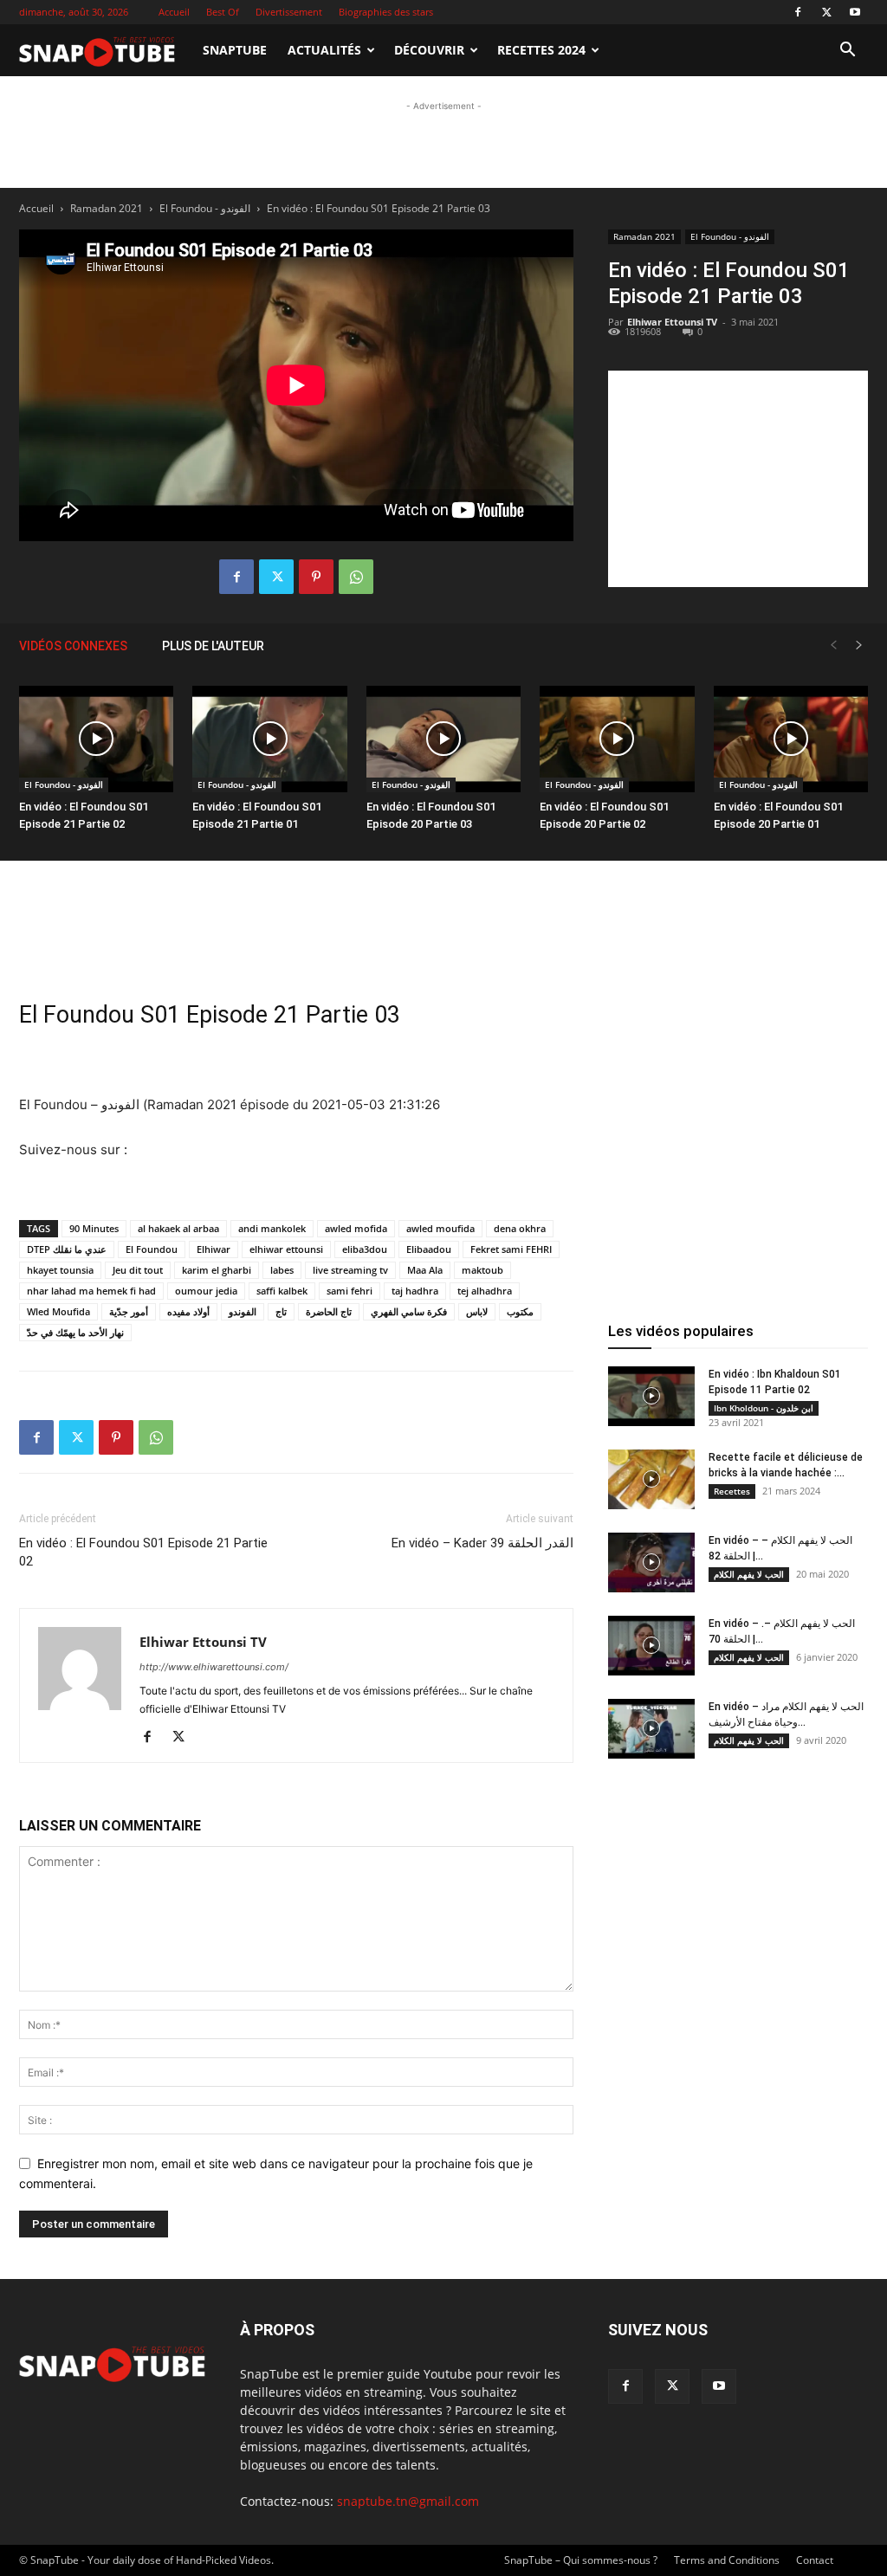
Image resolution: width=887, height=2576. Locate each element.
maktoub (482, 1270)
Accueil (174, 12)
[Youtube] (855, 12)
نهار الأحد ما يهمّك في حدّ (75, 1332)
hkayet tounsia (60, 1270)
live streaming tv (350, 1270)
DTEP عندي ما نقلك (67, 1249)
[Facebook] (798, 12)
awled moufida (440, 1228)
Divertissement (289, 12)
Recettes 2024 (541, 50)
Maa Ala (425, 1270)
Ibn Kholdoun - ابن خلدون (764, 1408)
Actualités (324, 50)
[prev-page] (833, 646)
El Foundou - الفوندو (64, 784)
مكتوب (520, 1311)
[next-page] (859, 646)
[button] (847, 52)
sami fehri (350, 1291)
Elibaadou (429, 1249)
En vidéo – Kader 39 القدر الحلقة (482, 1543)
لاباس (477, 1311)
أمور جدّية (129, 1311)
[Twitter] (826, 12)
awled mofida (356, 1228)
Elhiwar (214, 1249)
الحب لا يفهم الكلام (749, 1574)
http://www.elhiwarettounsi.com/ (214, 1667)
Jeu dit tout (138, 1270)
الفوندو (243, 1311)
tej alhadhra (485, 1291)
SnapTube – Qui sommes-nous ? (581, 2560)
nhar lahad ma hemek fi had (91, 1291)
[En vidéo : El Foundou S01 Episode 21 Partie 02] (96, 739)
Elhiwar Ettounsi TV (203, 1642)
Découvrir (429, 50)
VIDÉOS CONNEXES (73, 646)
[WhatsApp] (356, 577)
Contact (815, 2560)
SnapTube (235, 50)
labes (282, 1270)
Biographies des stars (386, 12)
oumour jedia (206, 1291)
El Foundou (152, 1249)
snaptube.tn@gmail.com (408, 2501)
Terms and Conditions (727, 2560)
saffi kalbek (282, 1291)
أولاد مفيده (188, 1311)
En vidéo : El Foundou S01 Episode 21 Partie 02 (143, 1552)
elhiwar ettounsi (286, 1249)
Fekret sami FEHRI (511, 1249)
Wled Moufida (58, 1311)
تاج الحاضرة (329, 1311)
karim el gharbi (217, 1270)
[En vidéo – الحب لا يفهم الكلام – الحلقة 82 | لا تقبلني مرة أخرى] (651, 1562)
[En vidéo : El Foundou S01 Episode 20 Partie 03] (443, 739)
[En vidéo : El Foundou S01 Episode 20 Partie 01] (791, 739)
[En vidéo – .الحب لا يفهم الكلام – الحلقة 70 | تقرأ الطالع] (651, 1646)
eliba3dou (365, 1249)
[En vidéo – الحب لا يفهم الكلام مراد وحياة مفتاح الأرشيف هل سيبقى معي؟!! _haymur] (651, 1729)
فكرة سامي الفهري (409, 1311)
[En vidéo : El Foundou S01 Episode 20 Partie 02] (617, 739)
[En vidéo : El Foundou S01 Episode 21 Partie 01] (269, 739)
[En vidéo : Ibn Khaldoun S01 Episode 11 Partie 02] (651, 1396)
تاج (281, 1311)
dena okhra (520, 1228)
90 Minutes (94, 1228)
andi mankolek (272, 1228)
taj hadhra (415, 1291)
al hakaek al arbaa (178, 1228)
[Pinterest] (316, 577)
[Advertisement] (443, 227)
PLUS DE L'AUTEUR (213, 646)
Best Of (223, 12)
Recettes (732, 1491)
